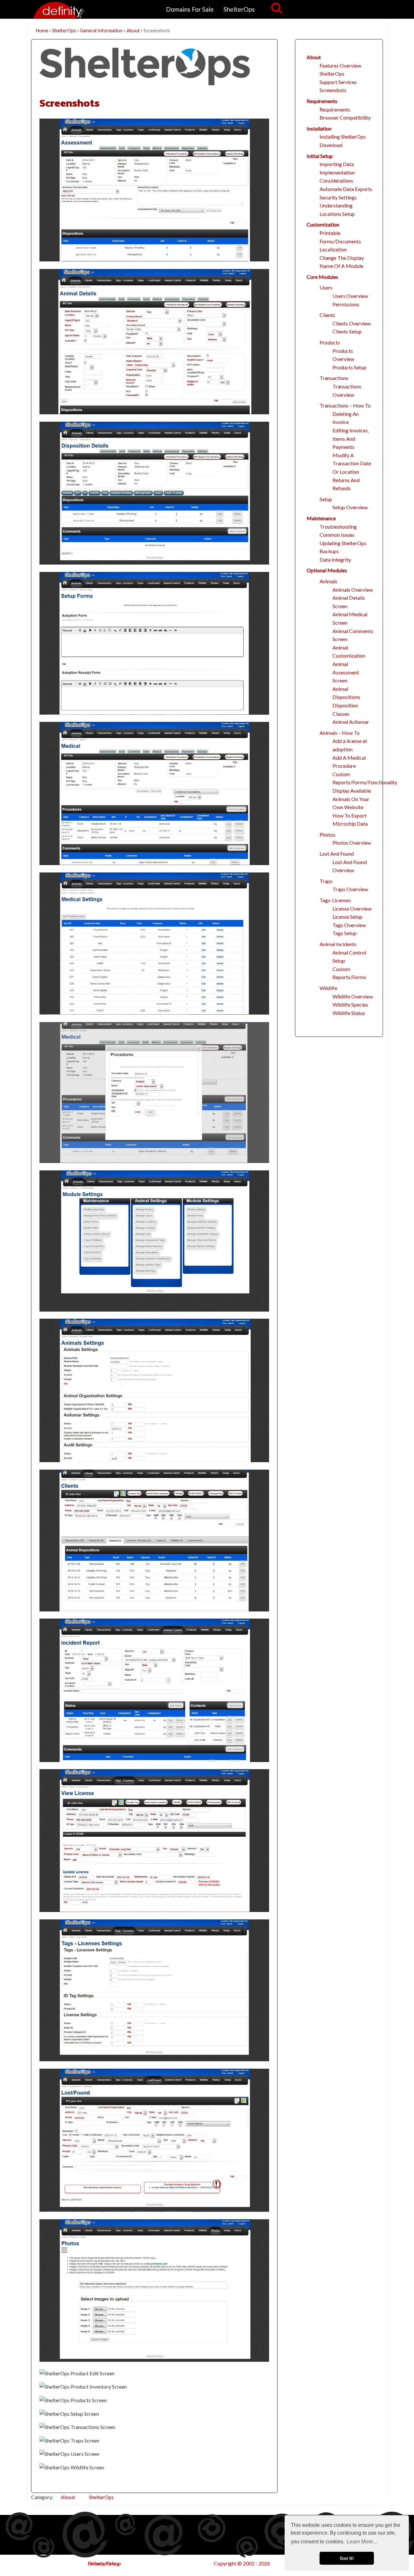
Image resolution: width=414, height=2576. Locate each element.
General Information (101, 31)
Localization (333, 249)
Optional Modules (327, 570)
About (133, 31)
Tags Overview (349, 925)
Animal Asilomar (351, 722)
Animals (328, 581)
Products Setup (349, 367)
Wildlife (328, 988)
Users (326, 287)
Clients (327, 315)
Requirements (322, 101)
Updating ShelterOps (343, 543)
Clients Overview (352, 323)
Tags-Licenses (335, 900)
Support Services (338, 82)
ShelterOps (239, 9)
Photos (327, 834)
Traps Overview (350, 889)
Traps (326, 881)
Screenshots (70, 103)
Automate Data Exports (346, 189)
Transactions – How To (345, 405)
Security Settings (338, 197)
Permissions (346, 304)
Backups (329, 551)
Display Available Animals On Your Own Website (352, 799)
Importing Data (337, 164)
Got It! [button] (347, 2558)
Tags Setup (345, 933)
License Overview (352, 908)
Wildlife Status (349, 1013)
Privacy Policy (103, 2563)
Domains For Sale (190, 9)
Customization (323, 224)
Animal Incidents (338, 944)
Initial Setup (320, 156)
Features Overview (340, 65)
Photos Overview (352, 843)
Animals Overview (353, 590)
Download (331, 145)
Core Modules (322, 277)
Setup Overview (350, 507)
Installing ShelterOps (343, 137)
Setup (326, 499)
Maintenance (321, 518)
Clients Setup (347, 331)
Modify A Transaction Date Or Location (352, 463)
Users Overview (350, 296)
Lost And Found (337, 854)
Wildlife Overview (353, 996)
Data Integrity (335, 560)
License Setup (348, 917)
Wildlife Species (350, 1004)
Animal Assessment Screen (346, 672)
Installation (319, 128)
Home (42, 31)
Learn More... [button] (362, 2542)
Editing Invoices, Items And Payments (351, 438)
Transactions (334, 378)
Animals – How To (340, 733)
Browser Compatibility (345, 117)
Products (330, 342)
